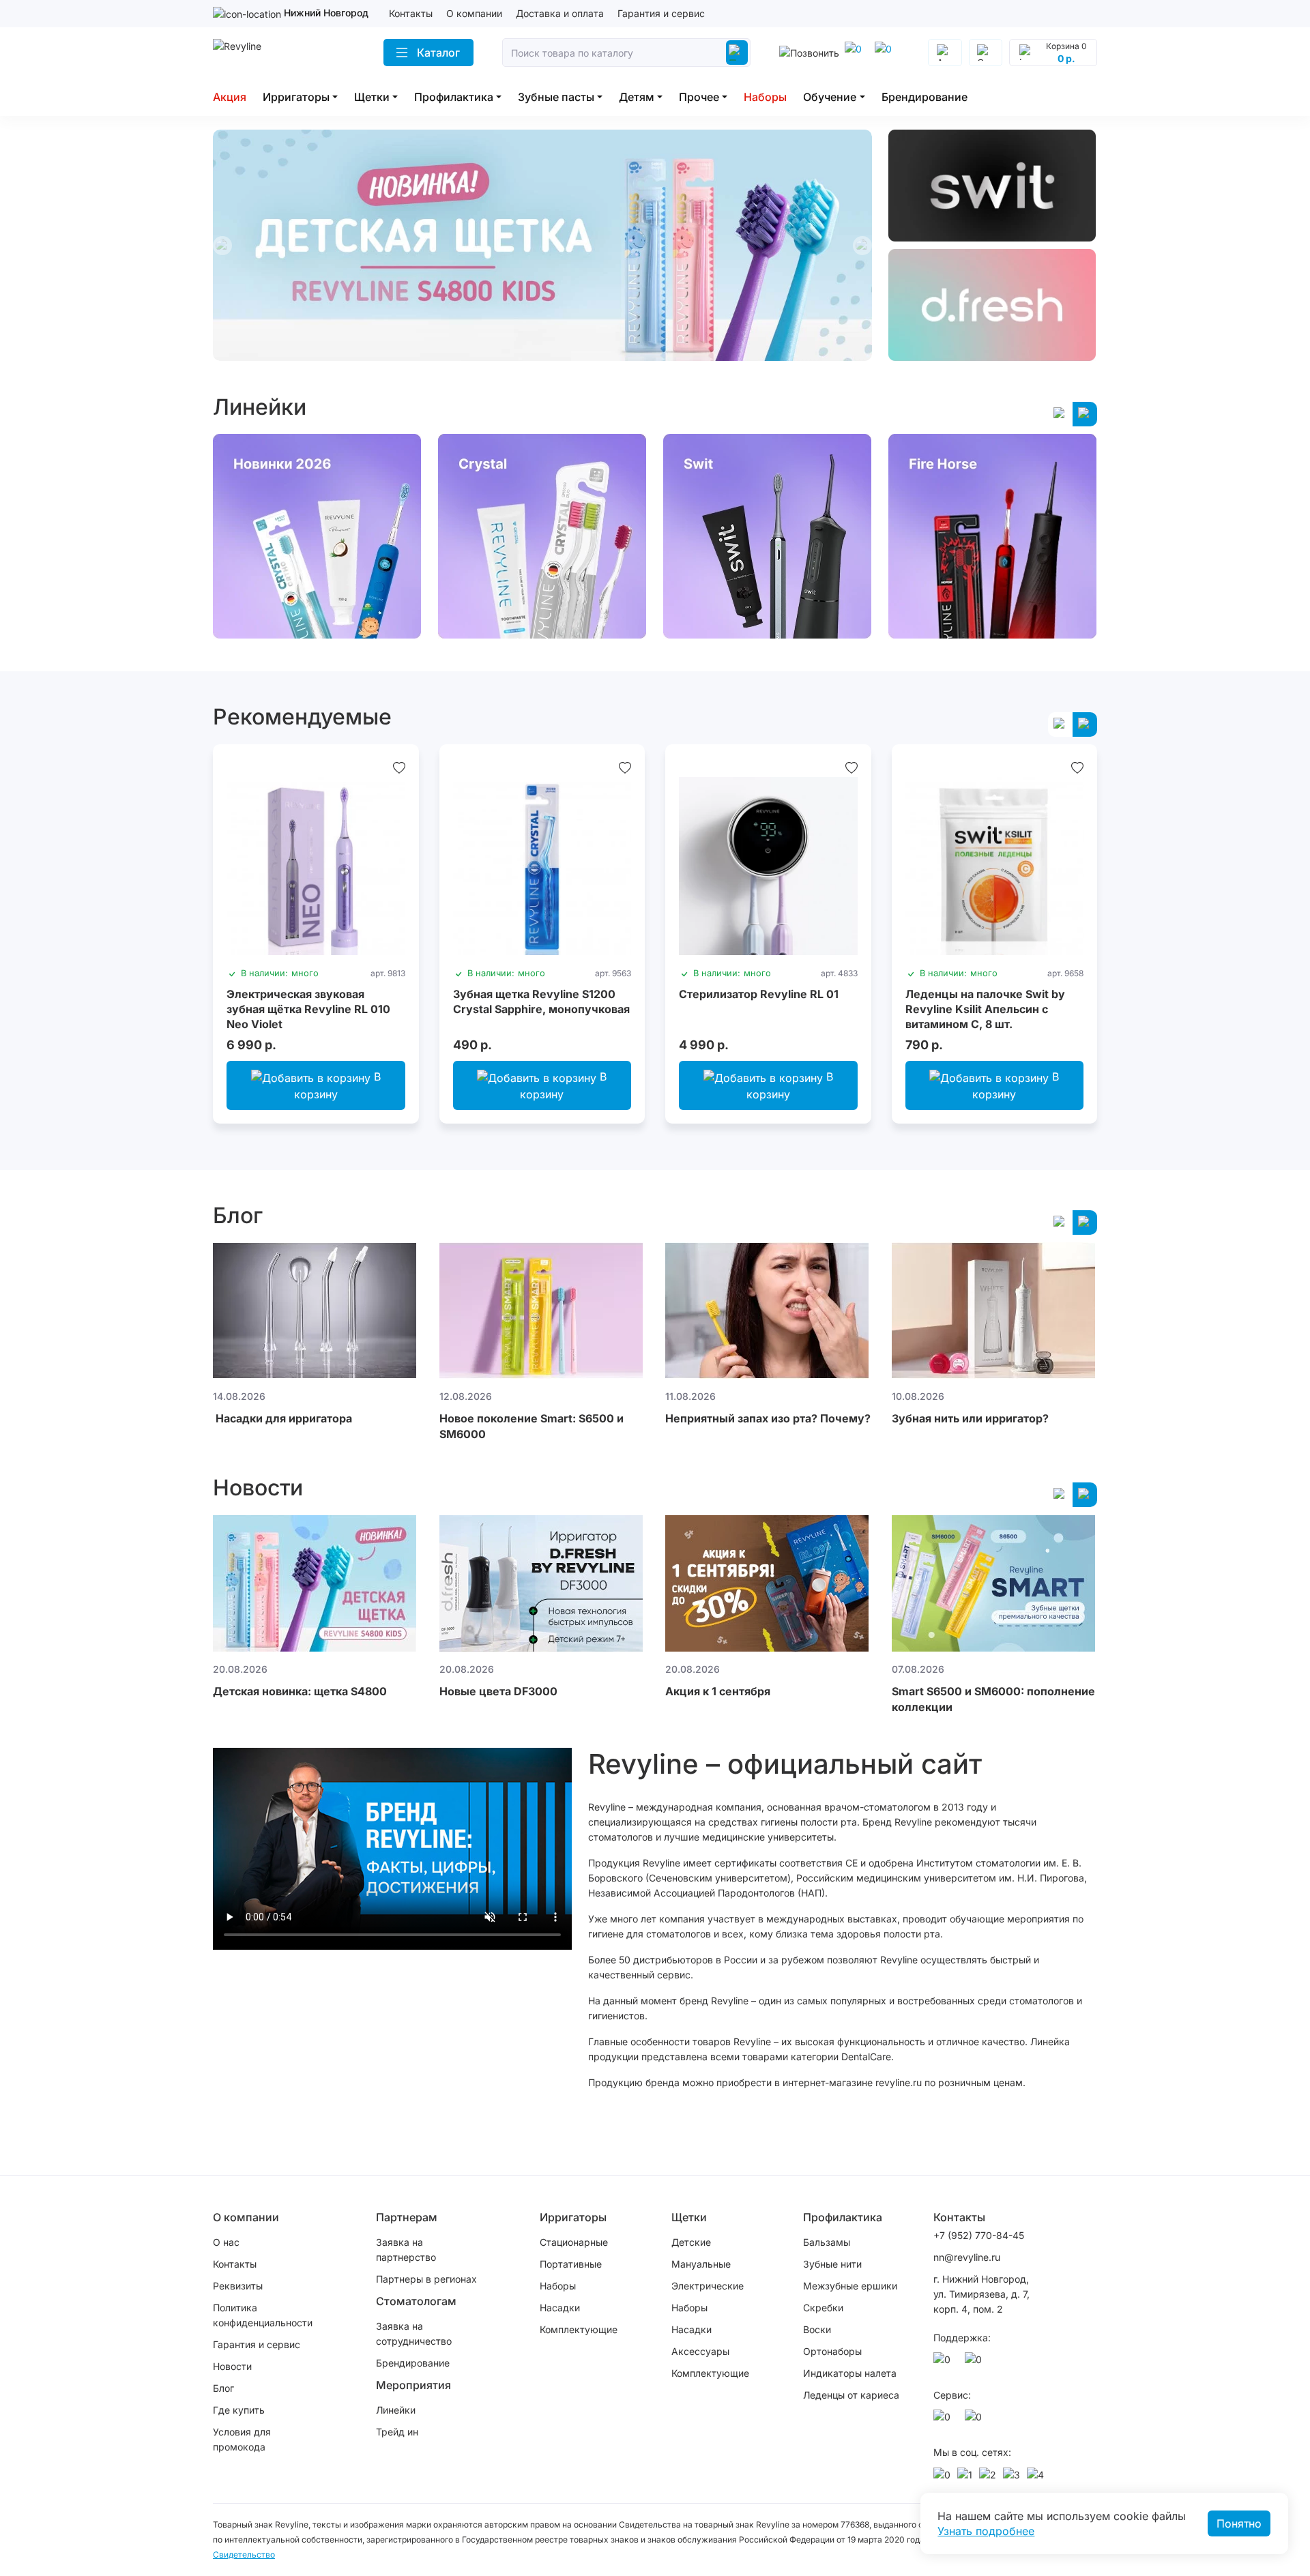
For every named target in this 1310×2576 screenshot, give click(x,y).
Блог (223, 2388)
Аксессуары (700, 2351)
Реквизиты (238, 2286)
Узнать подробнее (986, 2531)
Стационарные (574, 2242)
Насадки (560, 2308)
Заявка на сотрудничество (414, 2333)
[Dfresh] (993, 305)
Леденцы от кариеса (851, 2395)
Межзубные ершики (850, 2286)
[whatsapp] (886, 53)
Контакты (411, 13)
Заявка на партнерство (406, 2250)
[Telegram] (856, 53)
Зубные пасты (556, 97)
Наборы (765, 97)
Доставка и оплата (560, 13)
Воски (817, 2329)
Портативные (571, 2264)
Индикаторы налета (850, 2373)
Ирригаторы (296, 97)
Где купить (239, 2410)
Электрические (708, 2286)
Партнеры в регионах (426, 2279)
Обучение (830, 97)
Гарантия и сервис (661, 13)
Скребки (823, 2308)
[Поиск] (737, 53)
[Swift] (993, 186)
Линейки (396, 2410)
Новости (232, 2366)
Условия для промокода (242, 2439)
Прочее (699, 97)
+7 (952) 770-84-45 (979, 2235)
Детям (637, 97)
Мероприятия (413, 2385)
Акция (230, 97)
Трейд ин (397, 2432)
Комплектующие (579, 2329)
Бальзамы (827, 2242)
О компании (474, 13)
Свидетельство (244, 2555)
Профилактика (454, 97)
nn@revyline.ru (967, 2257)
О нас (226, 2242)
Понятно (1239, 2523)
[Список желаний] (399, 767)
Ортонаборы (832, 2351)
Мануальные (701, 2264)
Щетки (372, 97)
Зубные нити (832, 2264)
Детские (691, 2242)
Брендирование (925, 97)
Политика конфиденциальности (263, 2315)
